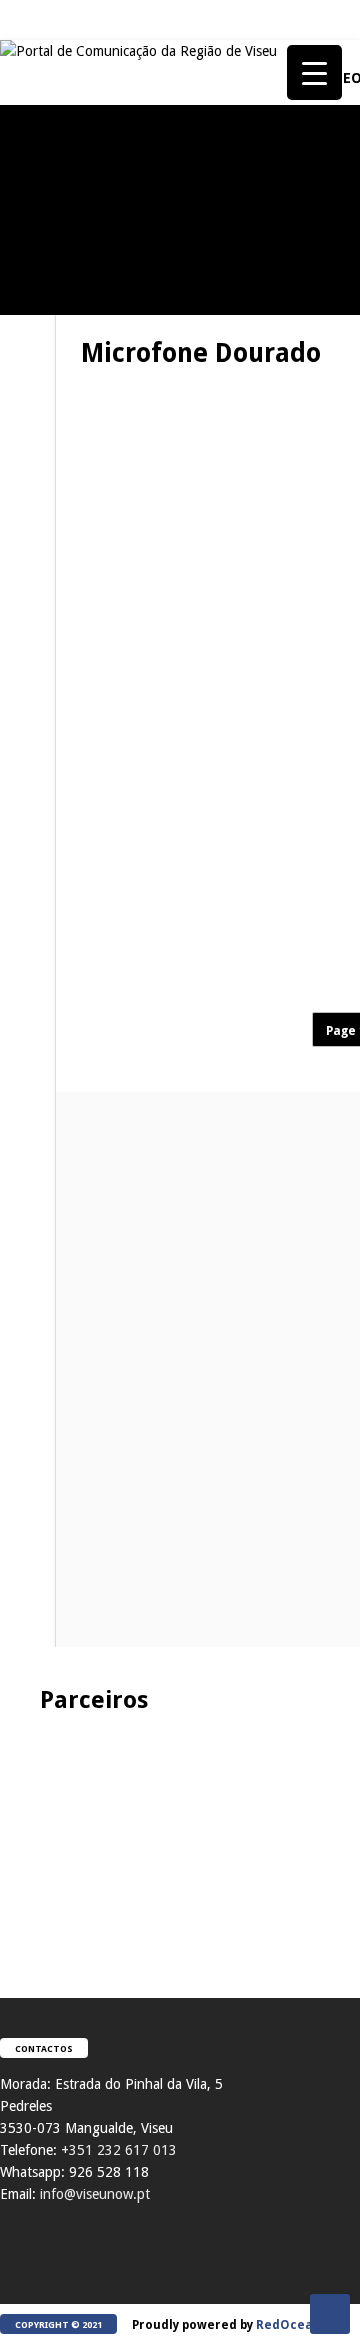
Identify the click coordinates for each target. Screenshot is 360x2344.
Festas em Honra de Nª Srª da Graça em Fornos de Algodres (110, 344)
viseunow (161, 463)
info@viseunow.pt (95, 2194)
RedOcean (288, 2325)
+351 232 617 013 (119, 2150)
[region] (180, 1835)
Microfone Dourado (158, 357)
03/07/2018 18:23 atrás (283, 617)
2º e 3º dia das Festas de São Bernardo (110, 1104)
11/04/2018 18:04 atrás (283, 956)
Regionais (38, 1820)
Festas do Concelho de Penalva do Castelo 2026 (110, 283)
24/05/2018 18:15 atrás (283, 730)
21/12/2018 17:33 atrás (283, 463)
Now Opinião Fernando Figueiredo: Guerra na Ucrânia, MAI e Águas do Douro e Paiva (110, 1665)
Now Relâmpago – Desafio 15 (110, 1475)
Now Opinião (46, 680)
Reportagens (45, 239)
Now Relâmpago (54, 1440)
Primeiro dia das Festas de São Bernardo (110, 1294)
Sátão (25, 870)
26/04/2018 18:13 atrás (283, 819)
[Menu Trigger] (314, 72)
